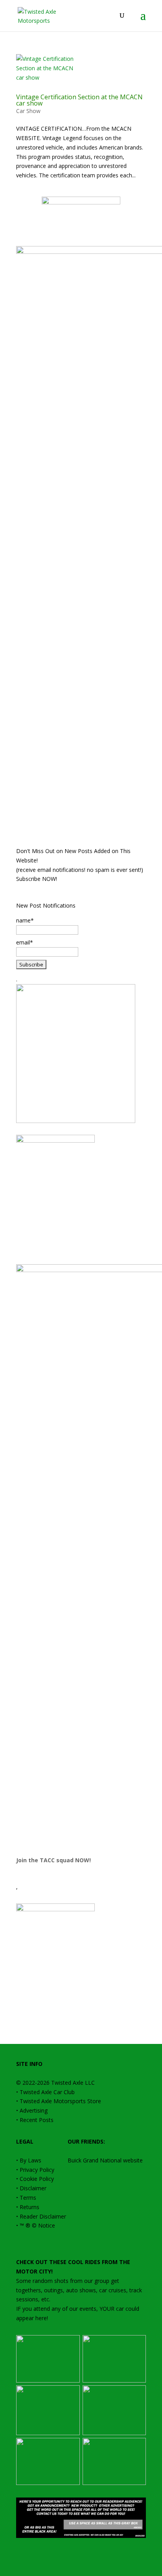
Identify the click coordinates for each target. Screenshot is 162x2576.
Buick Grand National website (105, 2160)
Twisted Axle (67, 2083)
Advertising (34, 2110)
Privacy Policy (37, 2170)
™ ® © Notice (37, 2225)
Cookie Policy (37, 2179)
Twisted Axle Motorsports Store (60, 2101)
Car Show (28, 111)
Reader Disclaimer (43, 2216)
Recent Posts (37, 2120)
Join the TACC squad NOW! (53, 1860)
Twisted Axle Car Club (47, 2092)
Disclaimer (33, 2188)
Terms (28, 2198)
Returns (29, 2207)
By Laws (30, 2160)
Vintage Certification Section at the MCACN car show (79, 100)
